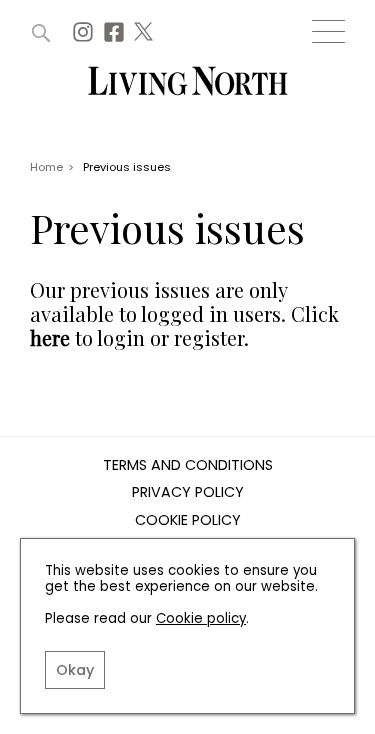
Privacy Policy (188, 493)
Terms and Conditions (188, 466)
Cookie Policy (188, 521)
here (50, 337)
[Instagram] (85, 37)
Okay (75, 670)
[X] (146, 37)
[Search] (41, 33)
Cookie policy (201, 618)
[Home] (188, 82)
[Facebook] (116, 37)
